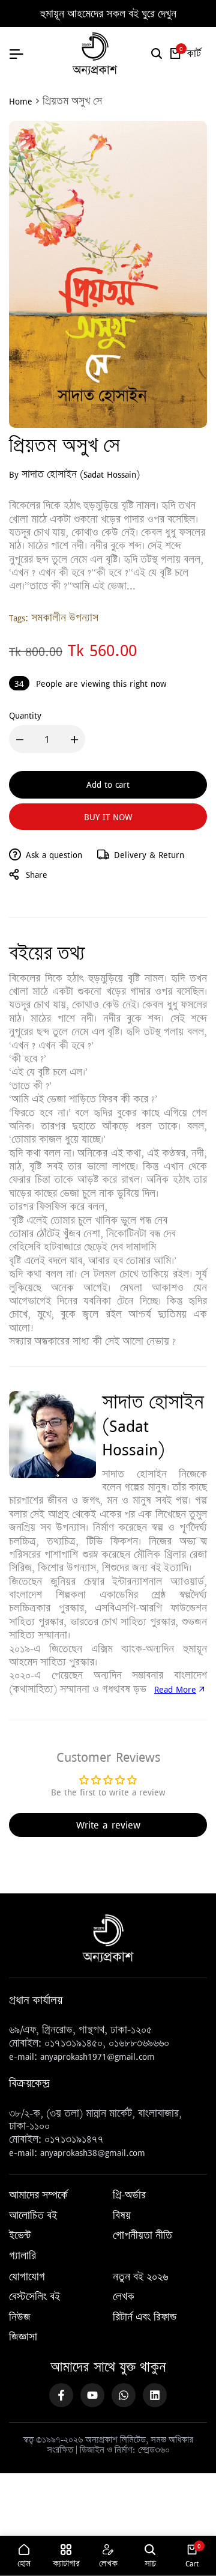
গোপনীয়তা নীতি (142, 2236)
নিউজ (20, 2318)
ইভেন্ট (20, 2236)
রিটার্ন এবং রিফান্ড (145, 2318)
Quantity (25, 715)
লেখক (124, 2297)
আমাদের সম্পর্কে (38, 2196)
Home (21, 101)
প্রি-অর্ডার (129, 2196)
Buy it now (108, 817)
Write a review (108, 1825)
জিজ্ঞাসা (23, 2337)
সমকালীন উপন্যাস (65, 618)
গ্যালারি (22, 2256)
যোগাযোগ (27, 2277)
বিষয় (122, 2216)
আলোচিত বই (33, 2216)
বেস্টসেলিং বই (34, 2297)
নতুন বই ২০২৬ (140, 2277)
